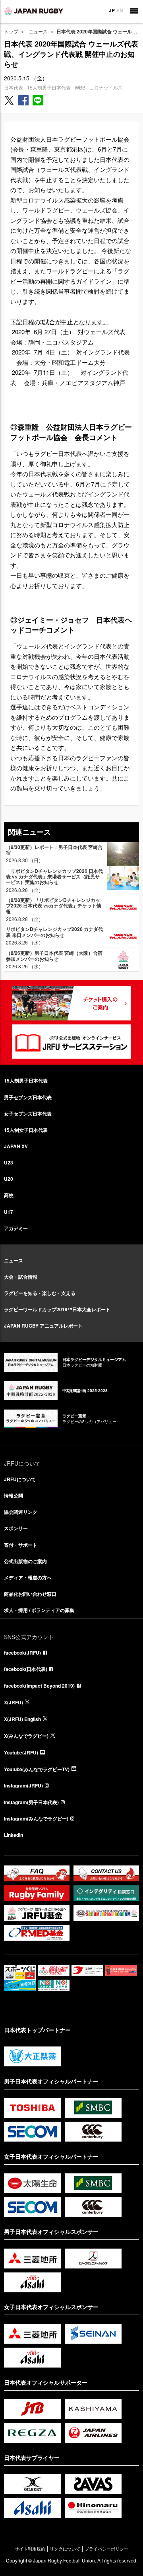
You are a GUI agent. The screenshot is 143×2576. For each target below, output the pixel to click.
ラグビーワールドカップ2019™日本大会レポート (57, 1309)
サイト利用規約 (30, 2549)
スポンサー (16, 1528)
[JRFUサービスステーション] (71, 1042)
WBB (80, 87)
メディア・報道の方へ (28, 1577)
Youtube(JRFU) (21, 1752)
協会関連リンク (21, 1512)
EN (120, 10)
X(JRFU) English (22, 1719)
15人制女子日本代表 (26, 1130)
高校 (9, 1195)
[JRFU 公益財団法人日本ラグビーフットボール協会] (34, 11)
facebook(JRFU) (22, 1653)
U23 (9, 1162)
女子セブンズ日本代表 (28, 1114)
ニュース (38, 31)
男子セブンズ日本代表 (28, 1097)
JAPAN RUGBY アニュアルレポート (43, 1326)
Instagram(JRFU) (23, 1785)
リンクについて (65, 2549)
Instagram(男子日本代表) (31, 1802)
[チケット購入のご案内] (71, 1003)
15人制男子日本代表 (49, 87)
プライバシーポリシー (106, 2549)
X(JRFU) (14, 1702)
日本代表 (14, 87)
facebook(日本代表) (26, 1669)
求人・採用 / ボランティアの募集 (39, 1610)
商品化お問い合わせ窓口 (30, 1594)
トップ (11, 31)
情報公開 (14, 1495)
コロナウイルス (106, 87)
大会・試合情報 (21, 1277)
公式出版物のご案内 (25, 1561)
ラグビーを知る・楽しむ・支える (40, 1293)
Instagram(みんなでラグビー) (36, 1819)
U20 (9, 1179)
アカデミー (16, 1228)
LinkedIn (14, 1835)
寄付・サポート (21, 1545)
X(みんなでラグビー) (26, 1736)
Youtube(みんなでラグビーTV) (37, 1769)
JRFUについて (20, 1479)
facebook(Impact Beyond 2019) (39, 1686)
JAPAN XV (16, 1146)
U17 (9, 1212)
